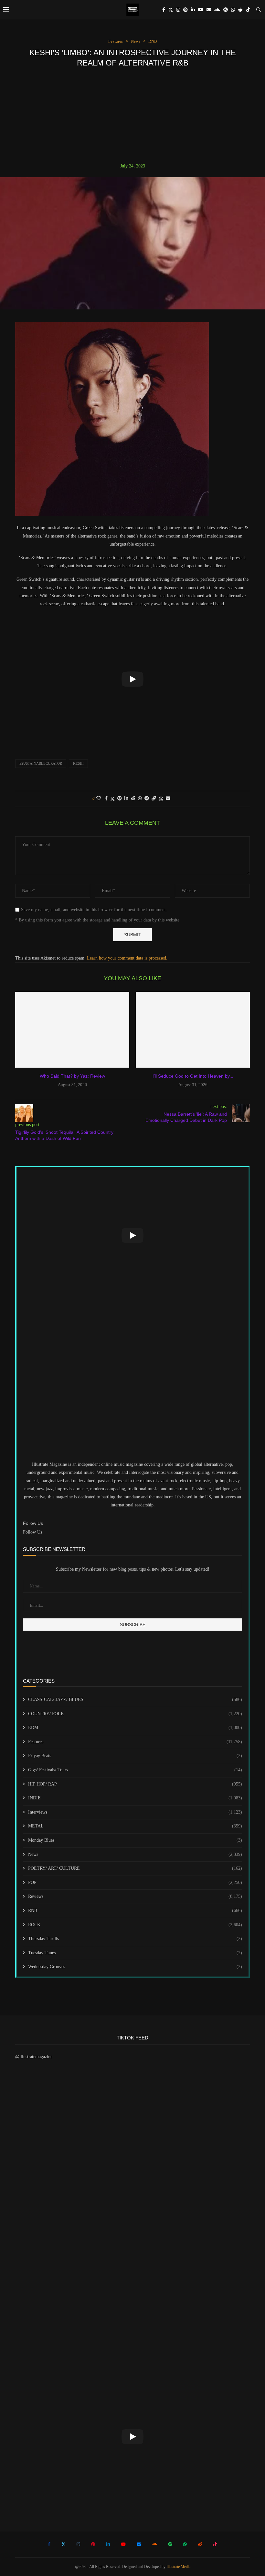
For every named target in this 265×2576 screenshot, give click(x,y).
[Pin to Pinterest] (120, 799)
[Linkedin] (193, 10)
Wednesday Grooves (135, 1967)
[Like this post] (99, 799)
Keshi (78, 763)
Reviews (135, 1896)
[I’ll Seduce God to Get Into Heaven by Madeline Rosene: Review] (193, 1030)
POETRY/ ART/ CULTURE (135, 1868)
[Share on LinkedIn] (126, 799)
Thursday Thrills (135, 1939)
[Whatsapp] (233, 10)
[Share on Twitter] (112, 799)
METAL (135, 1826)
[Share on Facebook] (106, 799)
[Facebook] (164, 10)
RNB (135, 1911)
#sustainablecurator (41, 763)
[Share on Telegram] (147, 799)
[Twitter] (171, 10)
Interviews (135, 1812)
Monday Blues (135, 1840)
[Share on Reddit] (133, 799)
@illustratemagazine (34, 2057)
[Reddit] (240, 10)
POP (135, 1882)
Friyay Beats (135, 1756)
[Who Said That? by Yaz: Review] (72, 1030)
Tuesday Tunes (135, 1953)
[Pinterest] (185, 10)
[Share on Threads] (161, 799)
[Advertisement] (132, 115)
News (135, 1854)
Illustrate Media (178, 2567)
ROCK (135, 1925)
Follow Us (32, 1532)
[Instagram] (178, 10)
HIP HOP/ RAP (135, 1784)
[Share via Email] (168, 799)
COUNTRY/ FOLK (135, 1714)
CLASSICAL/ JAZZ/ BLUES (135, 1700)
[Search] (259, 10)
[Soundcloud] (217, 10)
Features (135, 1742)
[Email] (209, 10)
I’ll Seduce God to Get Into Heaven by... (193, 1076)
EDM (135, 1728)
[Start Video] (132, 679)
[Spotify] (226, 10)
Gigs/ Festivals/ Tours (135, 1770)
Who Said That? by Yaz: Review (72, 1076)
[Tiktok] (248, 10)
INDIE (135, 1798)
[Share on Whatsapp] (140, 799)
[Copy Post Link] (154, 799)
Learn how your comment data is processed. (127, 958)
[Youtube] (201, 10)
